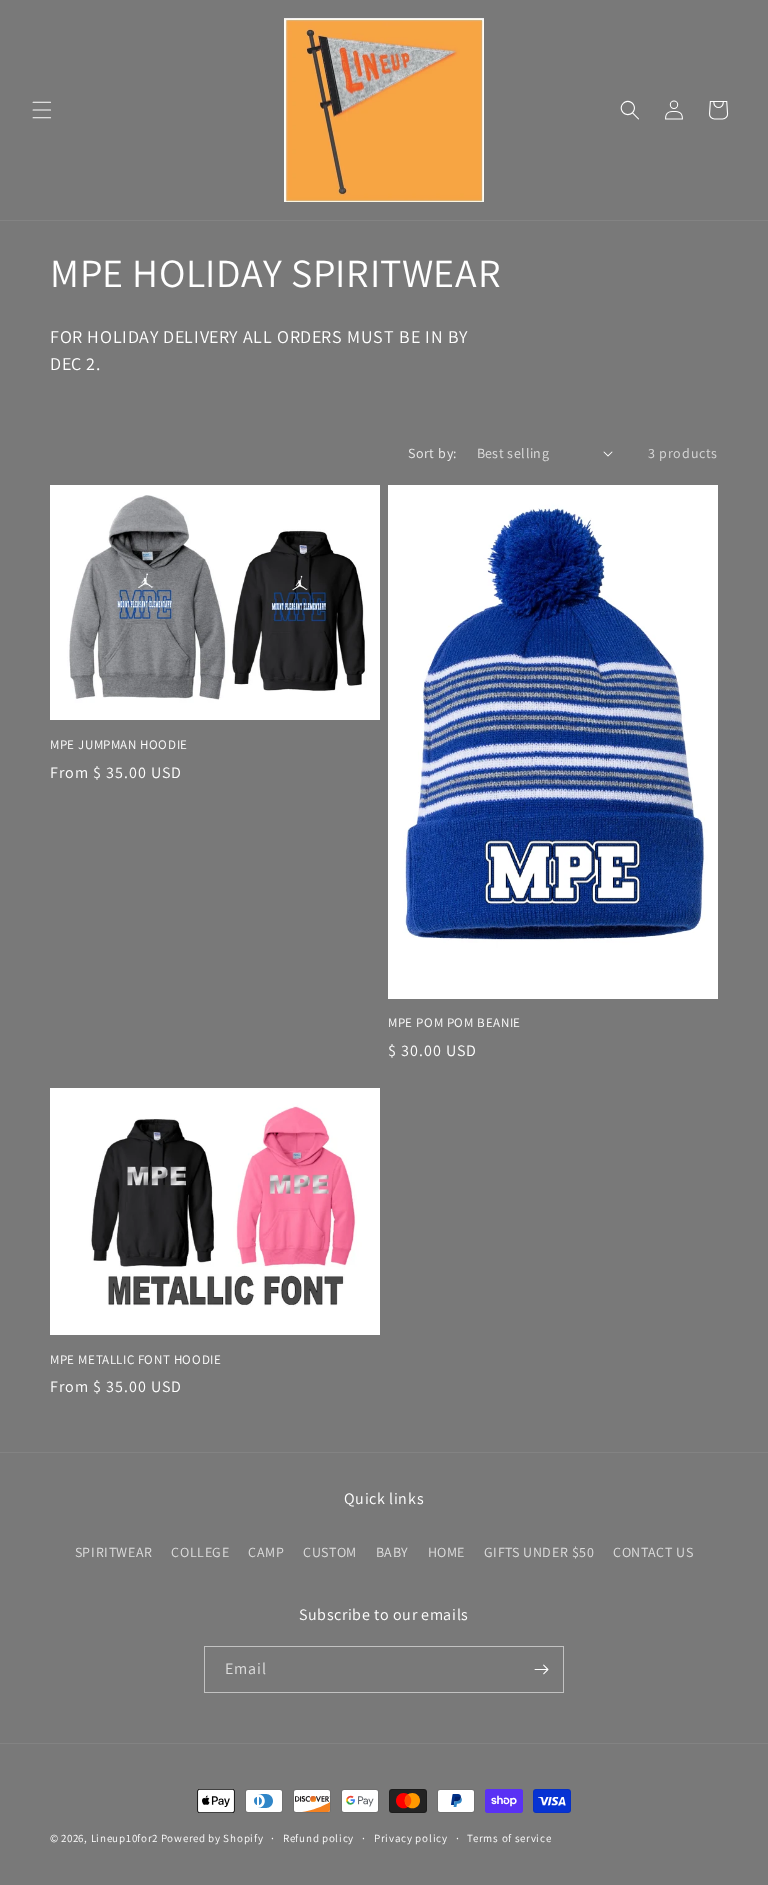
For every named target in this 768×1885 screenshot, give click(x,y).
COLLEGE (200, 1552)
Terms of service (509, 1838)
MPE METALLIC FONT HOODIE (135, 1360)
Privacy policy (411, 1838)
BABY (392, 1552)
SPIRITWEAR (114, 1552)
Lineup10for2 (124, 1838)
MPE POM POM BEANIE (454, 1023)
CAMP (266, 1552)
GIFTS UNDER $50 (539, 1552)
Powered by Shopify (212, 1838)
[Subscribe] (541, 1669)
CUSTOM (330, 1552)
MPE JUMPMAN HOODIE (119, 745)
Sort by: (432, 453)
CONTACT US (653, 1552)
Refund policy (318, 1838)
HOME (446, 1552)
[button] (42, 110)
